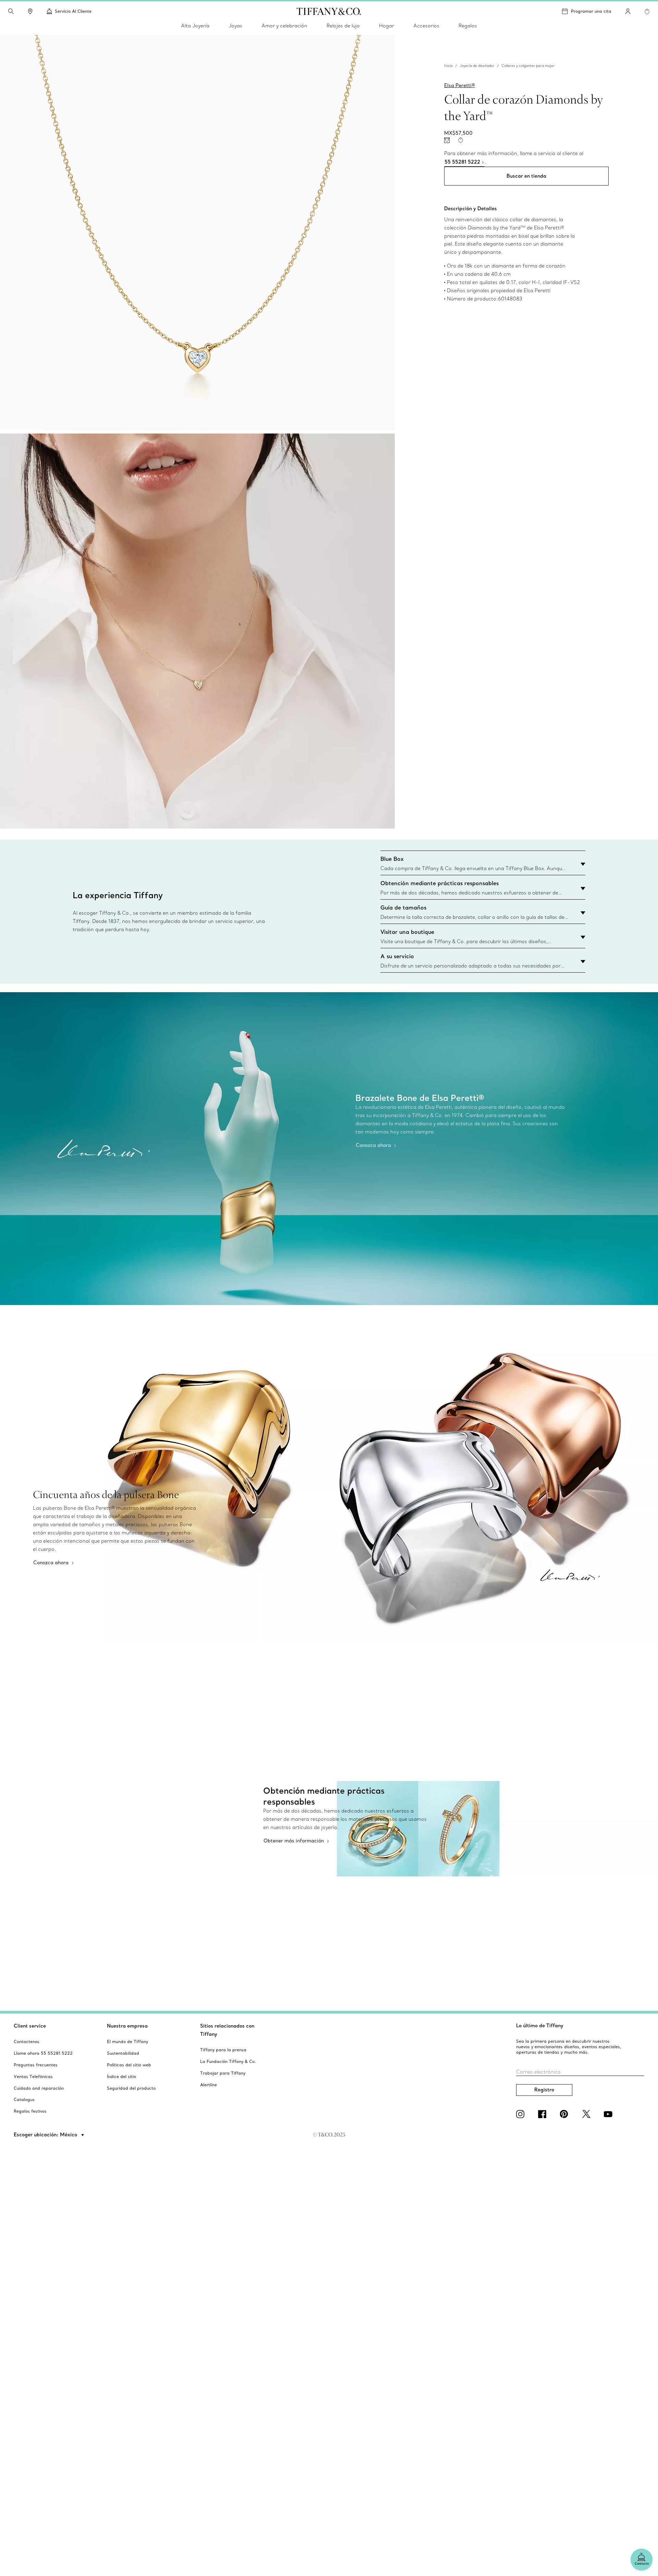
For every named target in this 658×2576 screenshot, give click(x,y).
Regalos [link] (468, 26)
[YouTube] (609, 2114)
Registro (544, 2090)
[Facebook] (544, 2114)
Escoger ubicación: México (46, 2135)
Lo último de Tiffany (540, 2026)
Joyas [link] (235, 26)
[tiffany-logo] (329, 11)
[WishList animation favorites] (647, 12)
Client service (30, 2026)
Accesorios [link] (426, 26)
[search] (11, 11)
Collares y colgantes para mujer (528, 66)
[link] (30, 11)
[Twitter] (587, 2114)
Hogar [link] (387, 26)
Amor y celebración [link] (284, 26)
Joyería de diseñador (477, 66)
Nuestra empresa (127, 2026)
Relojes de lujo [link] (343, 26)
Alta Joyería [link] (195, 26)
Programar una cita (591, 11)
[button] (11, 11)
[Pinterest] (565, 2114)
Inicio (448, 66)
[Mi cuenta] (628, 11)
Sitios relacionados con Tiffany (227, 2030)
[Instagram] (522, 2114)
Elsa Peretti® (460, 85)
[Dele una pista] (447, 140)
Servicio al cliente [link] (73, 11)
